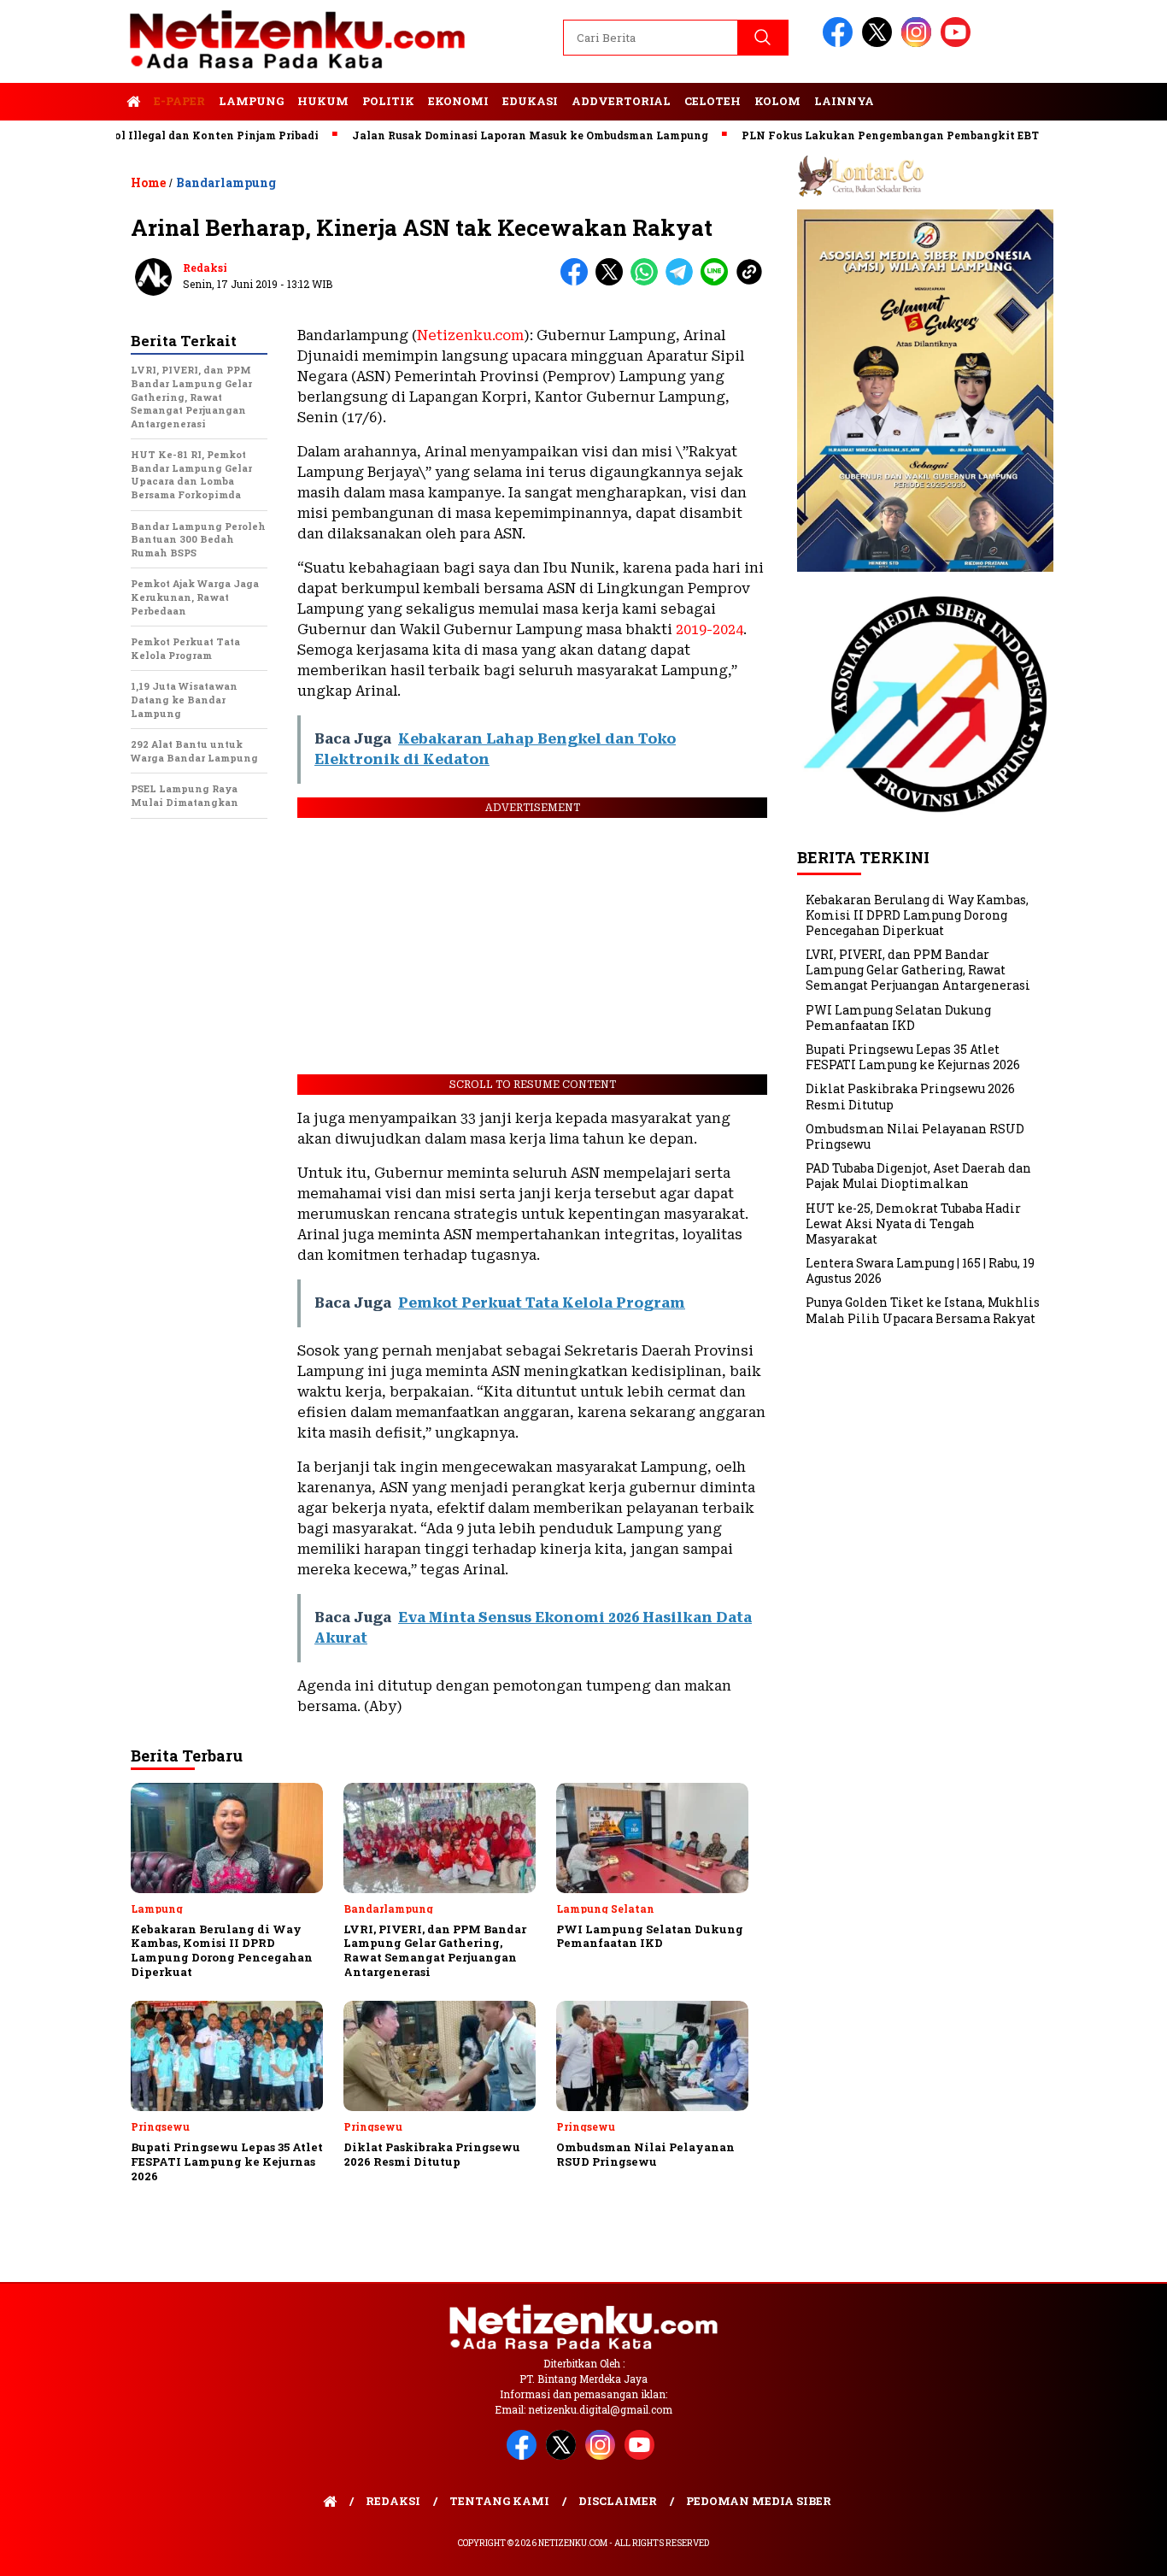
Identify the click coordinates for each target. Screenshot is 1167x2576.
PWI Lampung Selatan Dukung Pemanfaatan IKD (898, 1017)
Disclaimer (618, 2501)
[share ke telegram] (683, 282)
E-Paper (179, 101)
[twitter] (880, 43)
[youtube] (959, 43)
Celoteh (713, 101)
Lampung (251, 101)
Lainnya (844, 101)
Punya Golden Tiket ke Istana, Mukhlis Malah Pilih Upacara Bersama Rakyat (923, 1310)
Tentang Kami (499, 2501)
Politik (388, 101)
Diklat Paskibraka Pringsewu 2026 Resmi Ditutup (910, 1096)
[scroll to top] (1118, 2550)
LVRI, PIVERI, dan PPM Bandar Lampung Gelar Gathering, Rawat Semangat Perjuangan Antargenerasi (918, 970)
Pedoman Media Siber (759, 2501)
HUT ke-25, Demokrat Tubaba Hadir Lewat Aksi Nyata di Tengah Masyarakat (913, 1223)
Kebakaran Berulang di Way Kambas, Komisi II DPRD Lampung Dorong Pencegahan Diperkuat (917, 914)
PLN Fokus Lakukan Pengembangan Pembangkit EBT (842, 135)
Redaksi (205, 268)
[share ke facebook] (578, 282)
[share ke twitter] (613, 282)
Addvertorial (621, 101)
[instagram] (919, 43)
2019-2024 (710, 629)
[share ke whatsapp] (648, 282)
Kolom (777, 101)
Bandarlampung (226, 182)
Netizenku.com (470, 335)
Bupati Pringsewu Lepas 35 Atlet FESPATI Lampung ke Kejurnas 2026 (913, 1057)
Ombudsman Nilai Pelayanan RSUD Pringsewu (915, 1136)
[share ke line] (718, 282)
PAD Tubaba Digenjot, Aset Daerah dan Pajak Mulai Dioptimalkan (918, 1176)
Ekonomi (458, 101)
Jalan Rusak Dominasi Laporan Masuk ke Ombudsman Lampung (481, 135)
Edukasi (530, 101)
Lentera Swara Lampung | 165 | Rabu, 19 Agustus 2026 (920, 1270)
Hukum (323, 101)
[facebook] (841, 43)
